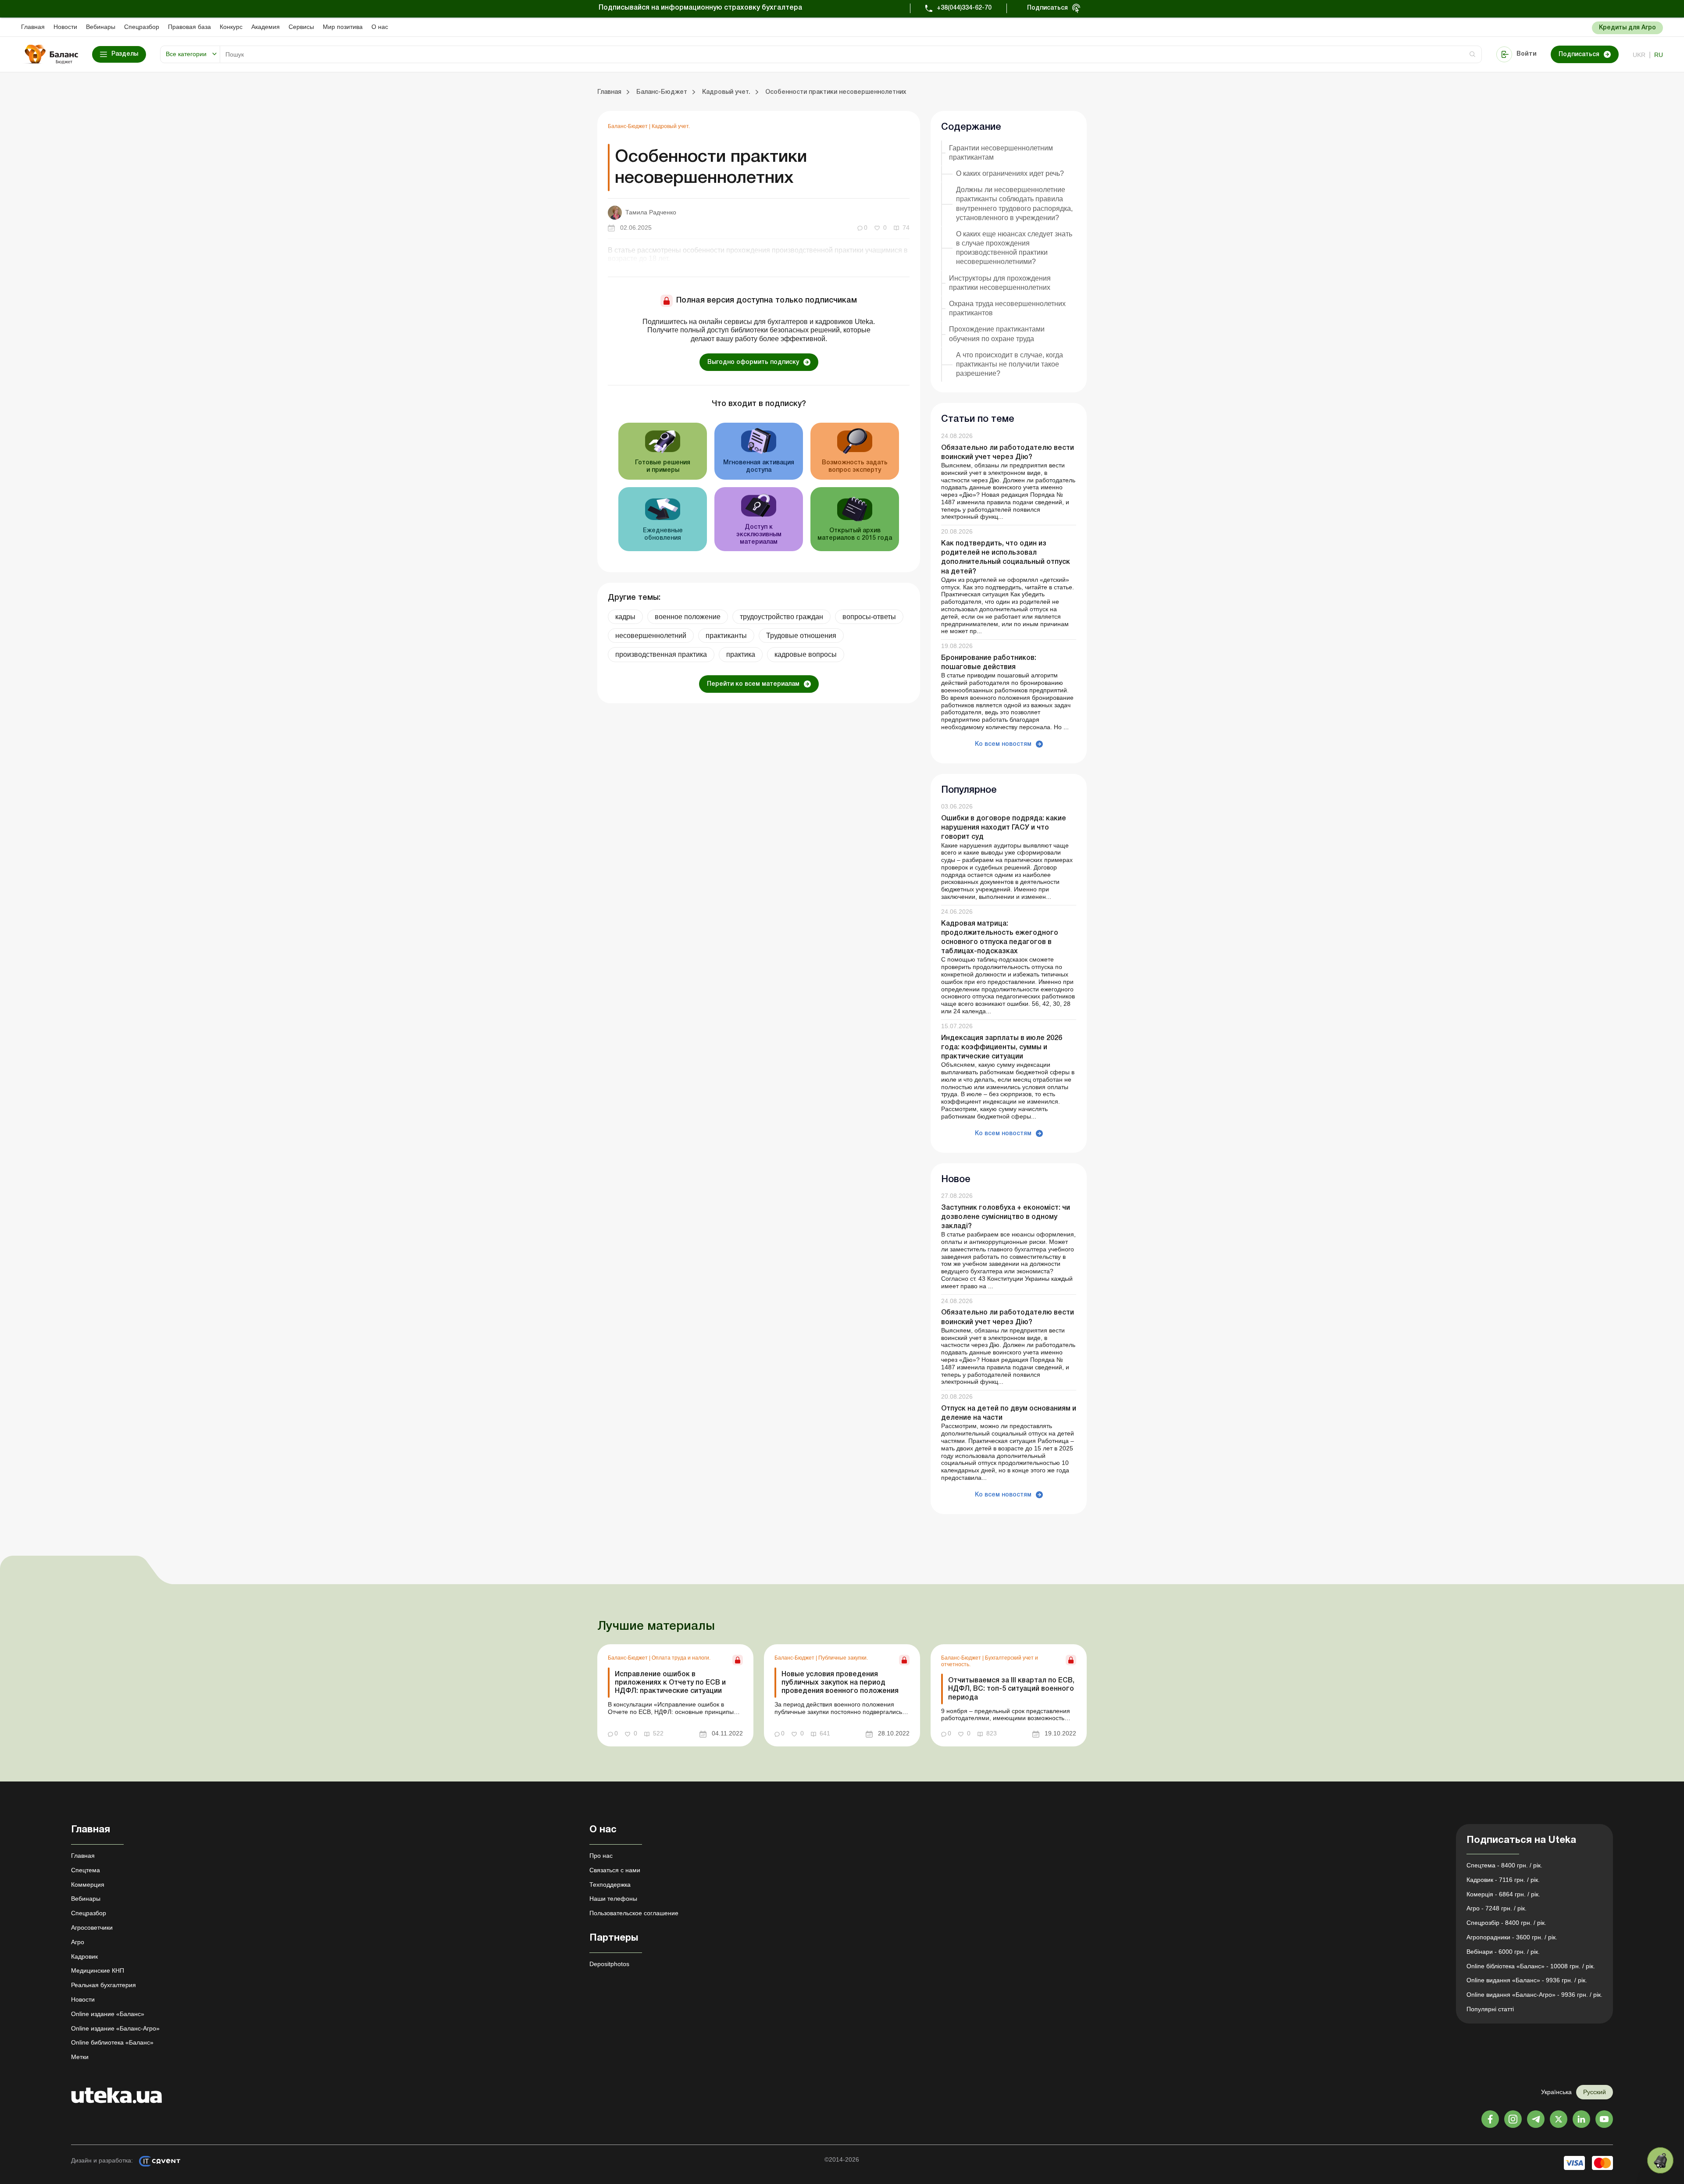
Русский (1595, 2092)
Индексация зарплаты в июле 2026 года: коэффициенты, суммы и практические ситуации (1002, 1047)
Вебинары (101, 27)
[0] (1660, 2160)
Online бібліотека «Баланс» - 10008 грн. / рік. (1531, 1966)
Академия (266, 27)
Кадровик (84, 1956)
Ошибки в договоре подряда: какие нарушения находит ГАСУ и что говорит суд (1004, 828)
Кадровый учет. (671, 126)
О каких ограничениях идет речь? (1010, 173)
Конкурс (231, 27)
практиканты (726, 636)
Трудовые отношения (801, 636)
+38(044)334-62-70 (964, 8)
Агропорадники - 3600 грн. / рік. (1512, 1937)
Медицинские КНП (98, 1970)
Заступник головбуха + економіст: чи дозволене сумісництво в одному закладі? (1006, 1217)
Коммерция (88, 1885)
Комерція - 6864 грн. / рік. (1503, 1894)
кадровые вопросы (806, 654)
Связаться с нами (615, 1870)
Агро (78, 1942)
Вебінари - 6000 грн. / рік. (1503, 1952)
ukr (1639, 55)
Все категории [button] (186, 54)
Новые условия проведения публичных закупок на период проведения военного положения (840, 1683)
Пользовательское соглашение (634, 1913)
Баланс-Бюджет (628, 126)
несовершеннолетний (651, 636)
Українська (1556, 2092)
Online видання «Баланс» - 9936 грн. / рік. (1527, 1980)
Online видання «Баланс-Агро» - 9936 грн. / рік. (1534, 1995)
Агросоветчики (92, 1927)
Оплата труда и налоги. (681, 1658)
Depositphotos (609, 1964)
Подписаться (1047, 8)
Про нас (601, 1856)
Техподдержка (610, 1885)
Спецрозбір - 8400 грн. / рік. (1506, 1923)
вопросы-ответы (869, 617)
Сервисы (301, 27)
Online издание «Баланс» (108, 2014)
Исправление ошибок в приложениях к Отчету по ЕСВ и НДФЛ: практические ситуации (670, 1683)
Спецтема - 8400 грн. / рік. (1504, 1865)
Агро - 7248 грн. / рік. (1497, 1908)
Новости (65, 27)
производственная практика (661, 654)
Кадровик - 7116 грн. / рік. (1503, 1880)
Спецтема (86, 1870)
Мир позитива (343, 27)
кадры (625, 617)
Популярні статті (1490, 2009)
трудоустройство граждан (781, 617)
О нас (380, 27)
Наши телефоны (613, 1899)
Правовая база (189, 27)
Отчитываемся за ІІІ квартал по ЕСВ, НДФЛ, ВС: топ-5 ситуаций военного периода (1011, 1689)
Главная (33, 27)
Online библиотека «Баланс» (112, 2042)
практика (741, 654)
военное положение (688, 617)
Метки (80, 2057)
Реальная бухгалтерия (103, 1985)
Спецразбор (142, 27)
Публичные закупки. (843, 1658)
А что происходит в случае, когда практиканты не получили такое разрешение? (1010, 364)
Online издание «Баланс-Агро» (115, 2028)
